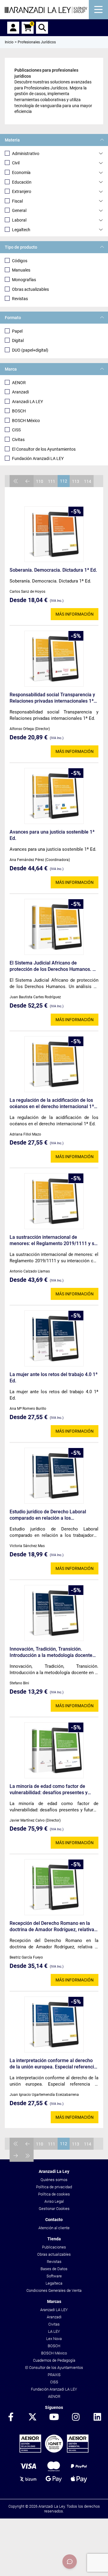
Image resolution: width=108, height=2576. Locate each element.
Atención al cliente (54, 2228)
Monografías (24, 280)
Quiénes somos (54, 2180)
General (19, 210)
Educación (22, 182)
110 (40, 481)
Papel (17, 331)
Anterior (28, 481)
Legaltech (21, 230)
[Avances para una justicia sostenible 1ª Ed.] (54, 796)
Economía (21, 172)
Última (28, 2156)
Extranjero (22, 191)
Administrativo (26, 154)
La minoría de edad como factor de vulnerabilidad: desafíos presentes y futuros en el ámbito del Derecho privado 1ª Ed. (54, 1790)
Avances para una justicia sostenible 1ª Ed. (52, 835)
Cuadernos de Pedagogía (54, 2360)
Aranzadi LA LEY (27, 402)
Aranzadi (20, 392)
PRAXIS (54, 2375)
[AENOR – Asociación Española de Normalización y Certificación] (54, 2451)
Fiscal (17, 201)
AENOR (19, 383)
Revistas (20, 299)
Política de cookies (54, 2194)
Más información (75, 614)
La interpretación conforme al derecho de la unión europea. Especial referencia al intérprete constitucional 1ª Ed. (53, 2064)
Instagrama (76, 2417)
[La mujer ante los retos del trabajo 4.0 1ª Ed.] (54, 1338)
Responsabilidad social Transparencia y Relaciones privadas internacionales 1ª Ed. (52, 698)
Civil (16, 163)
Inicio (9, 42)
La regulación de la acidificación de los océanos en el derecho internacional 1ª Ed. (52, 1103)
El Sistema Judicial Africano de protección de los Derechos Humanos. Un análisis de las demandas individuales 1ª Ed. (54, 966)
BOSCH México (26, 421)
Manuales (21, 270)
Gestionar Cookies (54, 2209)
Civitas (18, 440)
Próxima (16, 2156)
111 (52, 481)
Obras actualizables (30, 289)
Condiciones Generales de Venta (54, 2290)
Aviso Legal (54, 2201)
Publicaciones (54, 2247)
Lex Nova (54, 2339)
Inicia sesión (13, 28)
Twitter (32, 2417)
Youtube (54, 2417)
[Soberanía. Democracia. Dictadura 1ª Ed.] (54, 534)
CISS (16, 430)
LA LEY (54, 2331)
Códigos (20, 261)
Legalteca (54, 2283)
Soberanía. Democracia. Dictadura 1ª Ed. (53, 570)
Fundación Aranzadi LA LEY (38, 458)
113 (76, 481)
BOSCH (19, 411)
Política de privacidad (54, 2187)
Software (54, 2276)
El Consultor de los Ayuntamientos (44, 449)
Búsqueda (42, 28)
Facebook (11, 2417)
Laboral (19, 220)
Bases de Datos (54, 2269)
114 (88, 481)
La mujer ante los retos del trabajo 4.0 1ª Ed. (54, 1378)
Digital (18, 340)
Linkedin (97, 2417)
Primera (16, 481)
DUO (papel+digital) (30, 350)
